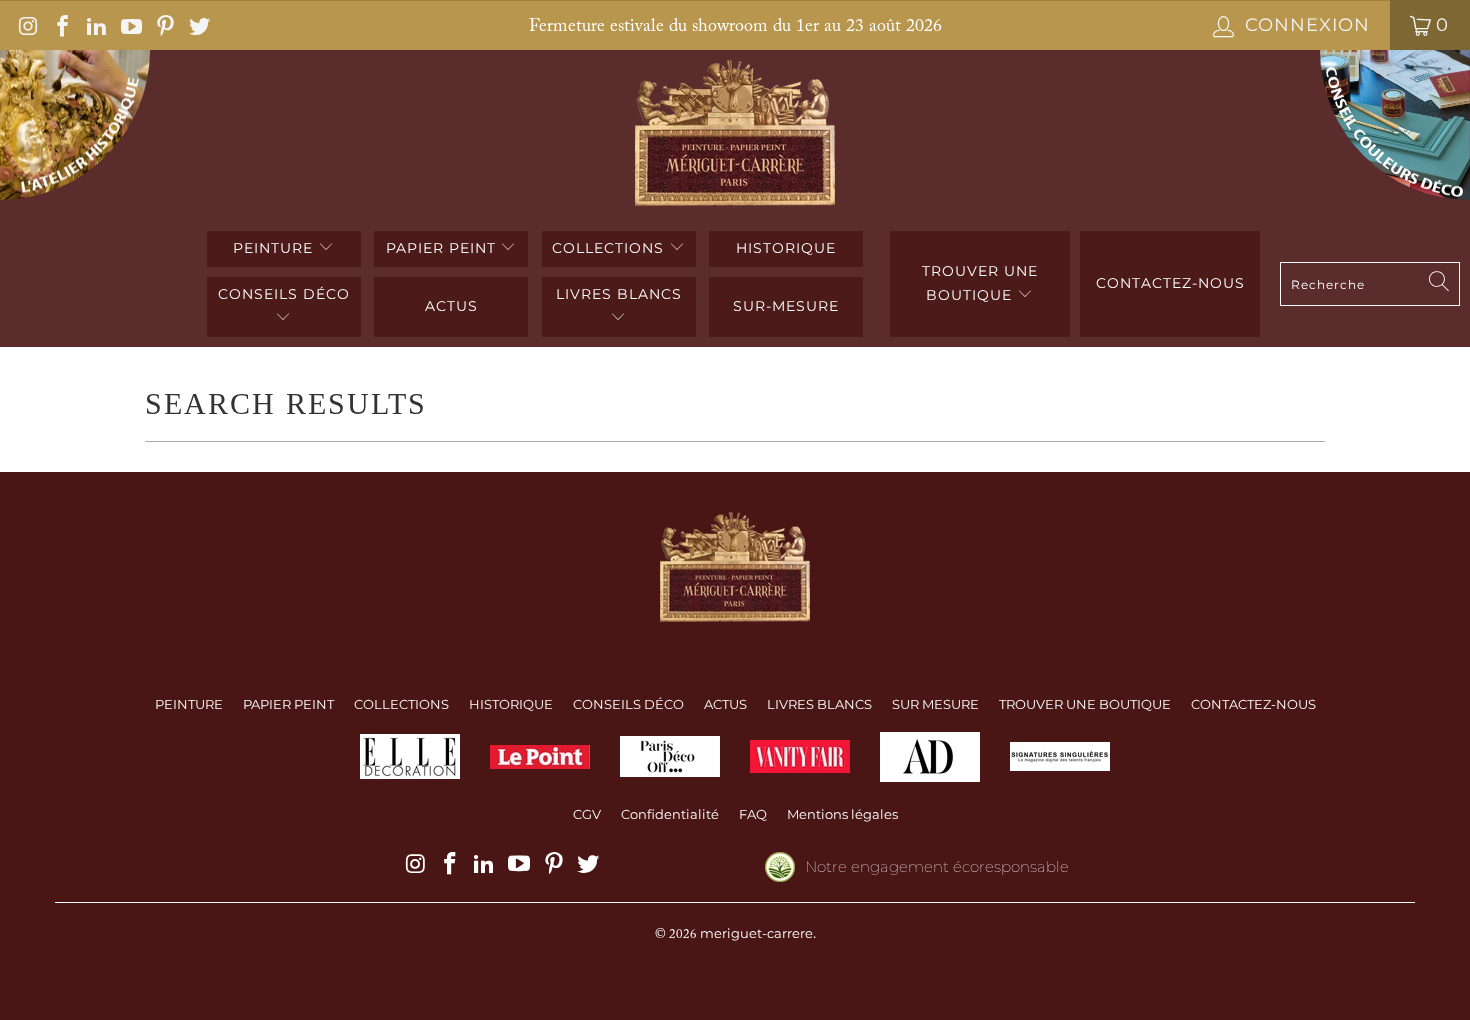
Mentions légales (842, 814)
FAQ (753, 814)
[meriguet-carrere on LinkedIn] (95, 25)
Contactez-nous (1170, 283)
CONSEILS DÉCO (284, 294)
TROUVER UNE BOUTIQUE (980, 283)
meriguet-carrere (756, 933)
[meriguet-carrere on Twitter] (198, 25)
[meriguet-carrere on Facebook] (61, 25)
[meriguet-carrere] (735, 135)
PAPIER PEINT (443, 248)
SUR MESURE (935, 704)
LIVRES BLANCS (619, 294)
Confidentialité (670, 814)
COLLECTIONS (610, 248)
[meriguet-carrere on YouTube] (129, 25)
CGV (587, 814)
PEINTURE (275, 248)
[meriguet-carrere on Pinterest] (164, 25)
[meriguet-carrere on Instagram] (27, 25)
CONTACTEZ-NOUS (1253, 704)
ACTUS (451, 306)
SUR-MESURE (786, 306)
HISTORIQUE (786, 248)
